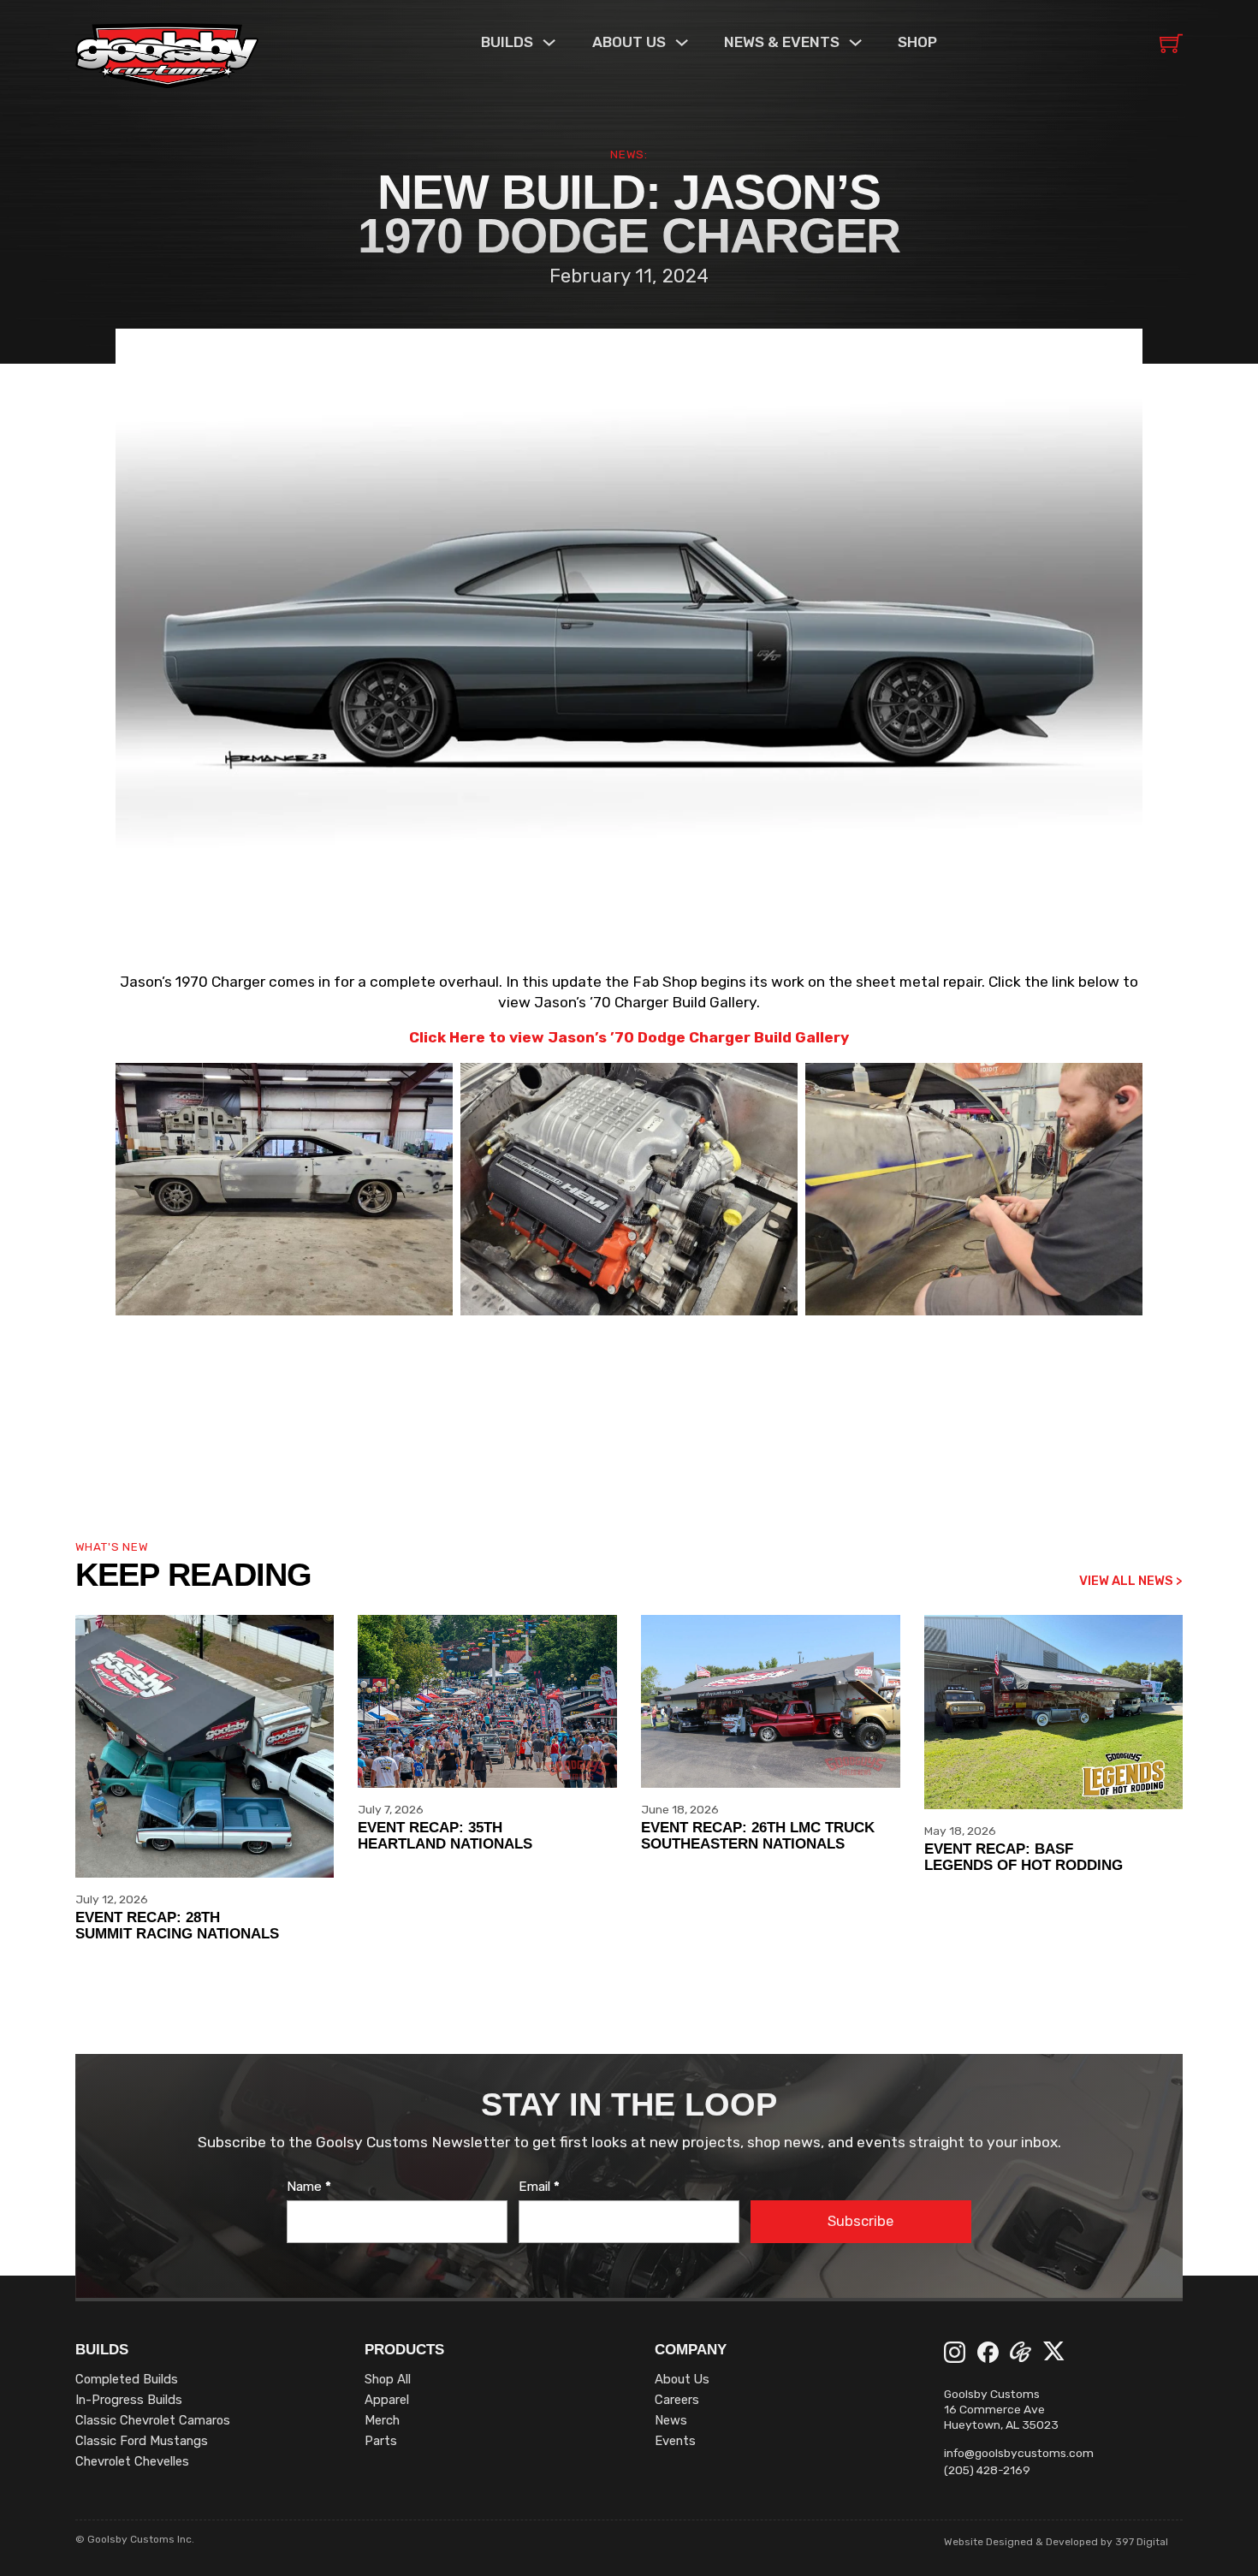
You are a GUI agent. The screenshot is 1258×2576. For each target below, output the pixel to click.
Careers (677, 2400)
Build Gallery (800, 1037)
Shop (917, 42)
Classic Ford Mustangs (142, 2441)
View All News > (1131, 1581)
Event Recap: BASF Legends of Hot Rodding (1024, 1857)
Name (309, 2187)
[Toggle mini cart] (1171, 43)
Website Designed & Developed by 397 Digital (1056, 2542)
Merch (382, 2420)
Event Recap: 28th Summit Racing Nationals (177, 1925)
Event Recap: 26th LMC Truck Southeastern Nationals (758, 1835)
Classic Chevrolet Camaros (153, 2420)
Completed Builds (127, 2379)
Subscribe (860, 2221)
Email (539, 2187)
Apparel (387, 2400)
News (671, 2420)
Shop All (388, 2379)
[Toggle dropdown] (549, 42)
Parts (381, 2441)
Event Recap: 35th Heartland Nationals (445, 1835)
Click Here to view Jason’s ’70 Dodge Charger (580, 1037)
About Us (682, 2379)
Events (675, 2441)
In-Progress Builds (129, 2400)
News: (629, 154)
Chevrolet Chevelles (132, 2461)
